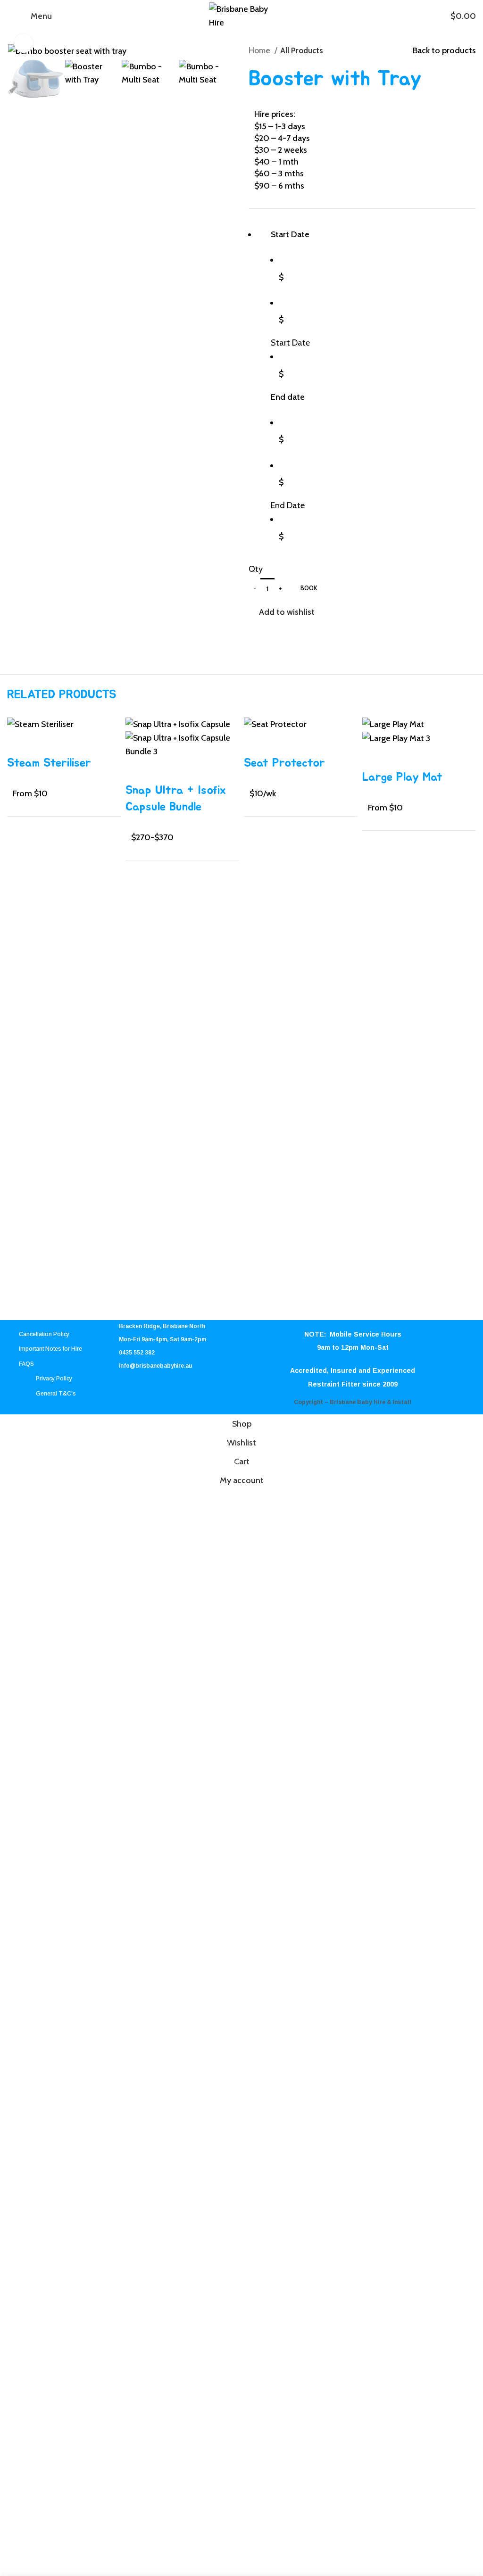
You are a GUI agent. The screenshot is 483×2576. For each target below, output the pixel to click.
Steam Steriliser (49, 763)
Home (260, 50)
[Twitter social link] (267, 632)
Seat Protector (284, 763)
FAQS (26, 1364)
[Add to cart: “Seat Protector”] (256, 743)
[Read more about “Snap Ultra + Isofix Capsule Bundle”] (137, 770)
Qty (256, 569)
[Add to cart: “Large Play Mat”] (374, 757)
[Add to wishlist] (44, 743)
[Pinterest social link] (278, 632)
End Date (288, 505)
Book (309, 588)
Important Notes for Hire (50, 1349)
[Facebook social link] (256, 632)
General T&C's (56, 1394)
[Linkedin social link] (289, 632)
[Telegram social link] (300, 632)
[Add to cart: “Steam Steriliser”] (19, 743)
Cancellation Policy (44, 1334)
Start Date (290, 343)
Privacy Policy (54, 1379)
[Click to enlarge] (24, 43)
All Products (302, 50)
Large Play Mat (402, 777)
